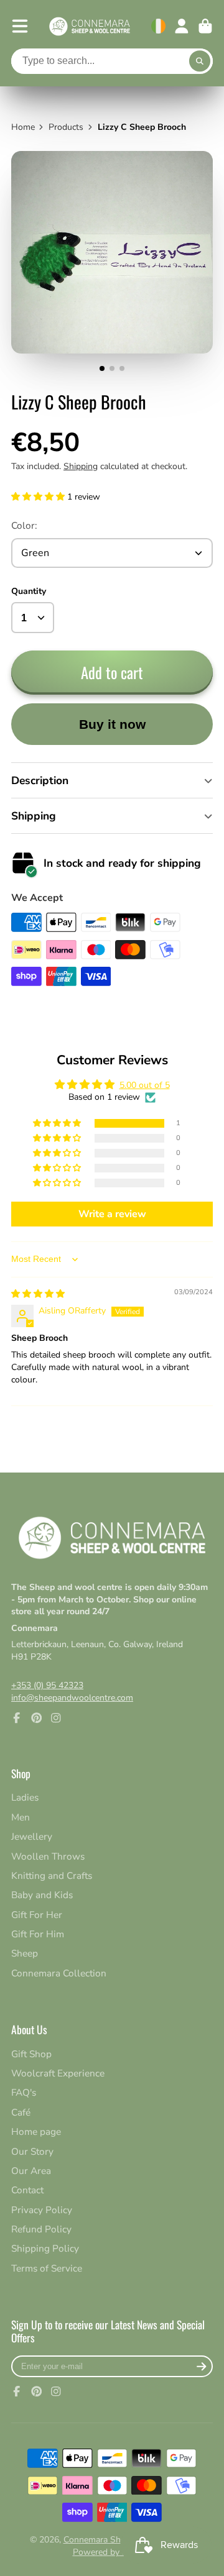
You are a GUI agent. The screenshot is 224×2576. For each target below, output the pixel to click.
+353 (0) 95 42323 (47, 1685)
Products (66, 127)
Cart (205, 26)
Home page (36, 2131)
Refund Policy (41, 2229)
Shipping (81, 466)
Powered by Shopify (112, 2552)
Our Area (31, 2171)
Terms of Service (47, 2268)
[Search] (200, 62)
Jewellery (32, 1836)
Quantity (29, 591)
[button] (39, 497)
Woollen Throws (48, 1856)
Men (21, 1817)
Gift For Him (38, 1934)
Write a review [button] (112, 1214)
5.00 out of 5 (145, 1085)
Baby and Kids (42, 1895)
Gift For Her (37, 1915)
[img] (38, 1294)
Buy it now (112, 724)
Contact (27, 2190)
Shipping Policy (45, 2248)
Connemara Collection (59, 1973)
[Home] (90, 26)
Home (23, 127)
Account (182, 26)
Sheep (25, 1953)
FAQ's (24, 2092)
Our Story (32, 2151)
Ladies (25, 1797)
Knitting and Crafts (52, 1875)
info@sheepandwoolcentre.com (72, 1698)
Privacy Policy (42, 2210)
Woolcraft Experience (58, 2073)
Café (21, 2112)
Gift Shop (31, 2054)
